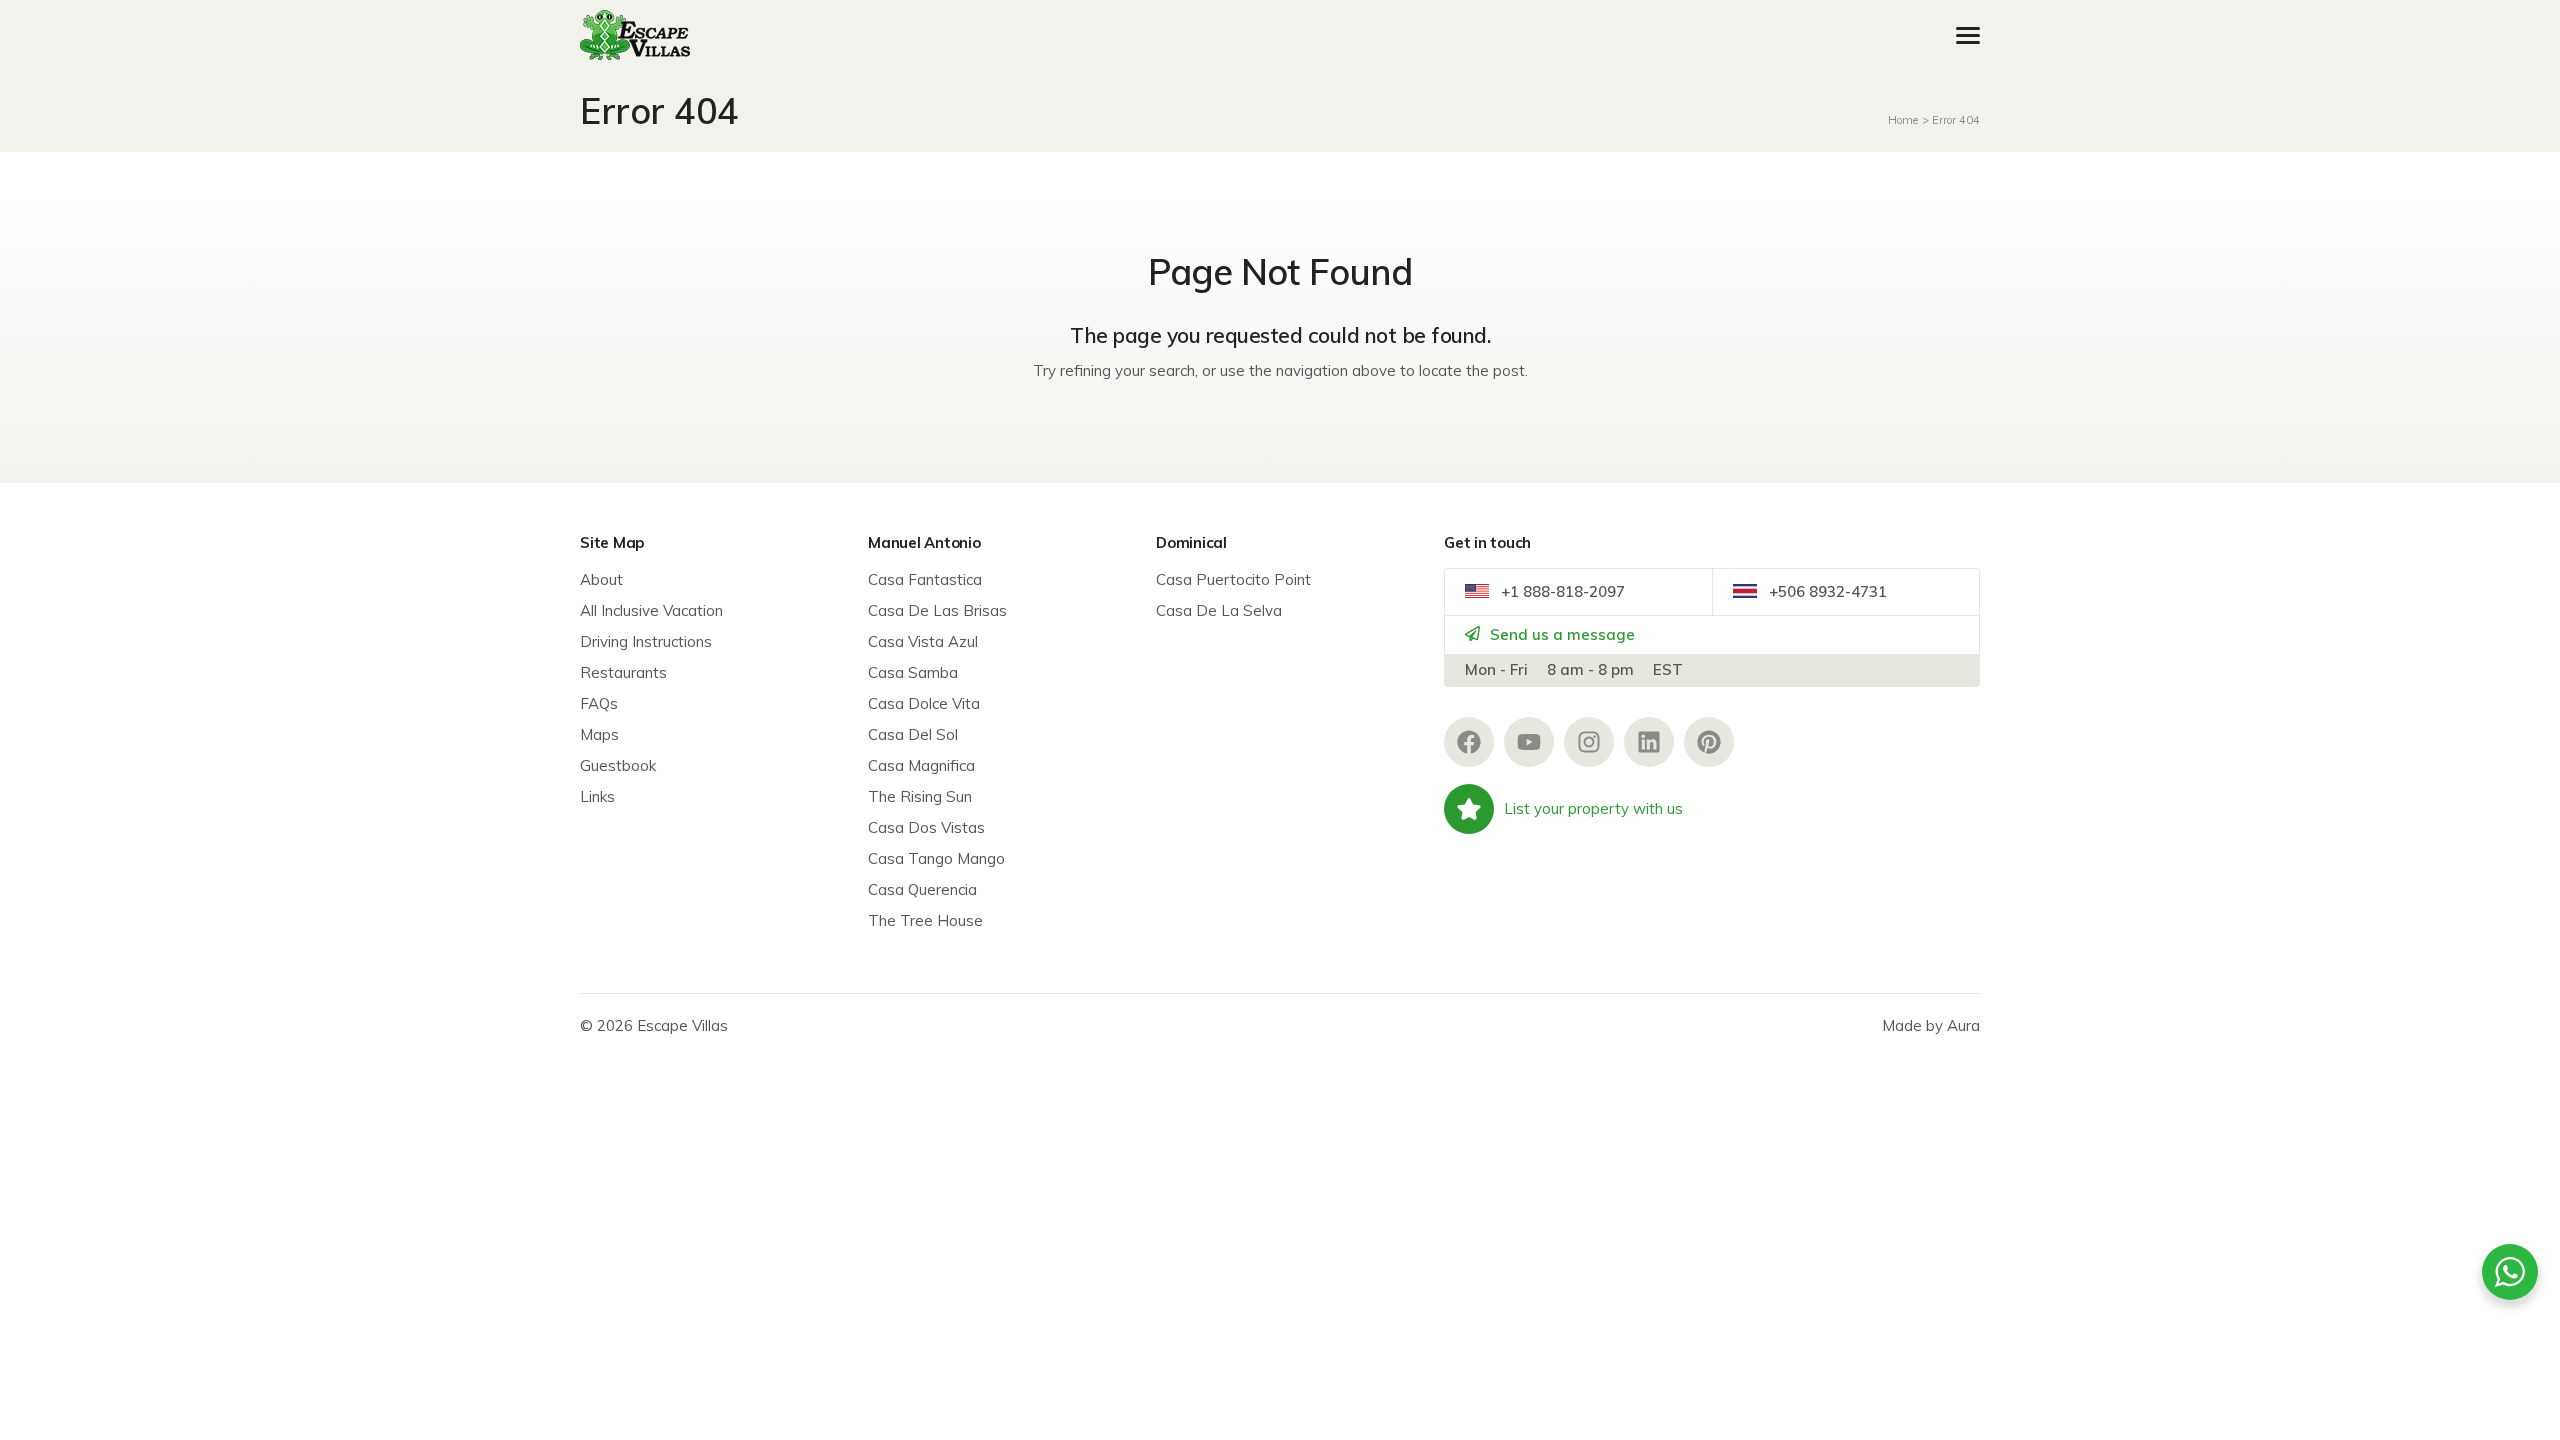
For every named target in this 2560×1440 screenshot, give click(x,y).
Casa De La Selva (1219, 610)
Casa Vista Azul (923, 641)
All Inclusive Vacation (651, 610)
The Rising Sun (920, 796)
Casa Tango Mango (936, 858)
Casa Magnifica (921, 765)
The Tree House (925, 920)
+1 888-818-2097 (1561, 591)
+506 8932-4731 (1826, 591)
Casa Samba (913, 672)
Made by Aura (1931, 1025)
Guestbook (618, 765)
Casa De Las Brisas (937, 610)
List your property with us (1593, 808)
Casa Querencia (922, 889)
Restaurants (623, 672)
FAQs (599, 703)
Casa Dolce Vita (924, 703)
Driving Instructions (646, 641)
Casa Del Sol (913, 734)
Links (597, 796)
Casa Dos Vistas (926, 827)
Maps (599, 734)
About (601, 579)
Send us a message (1560, 634)
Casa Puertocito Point (1233, 579)
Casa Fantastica (925, 579)
